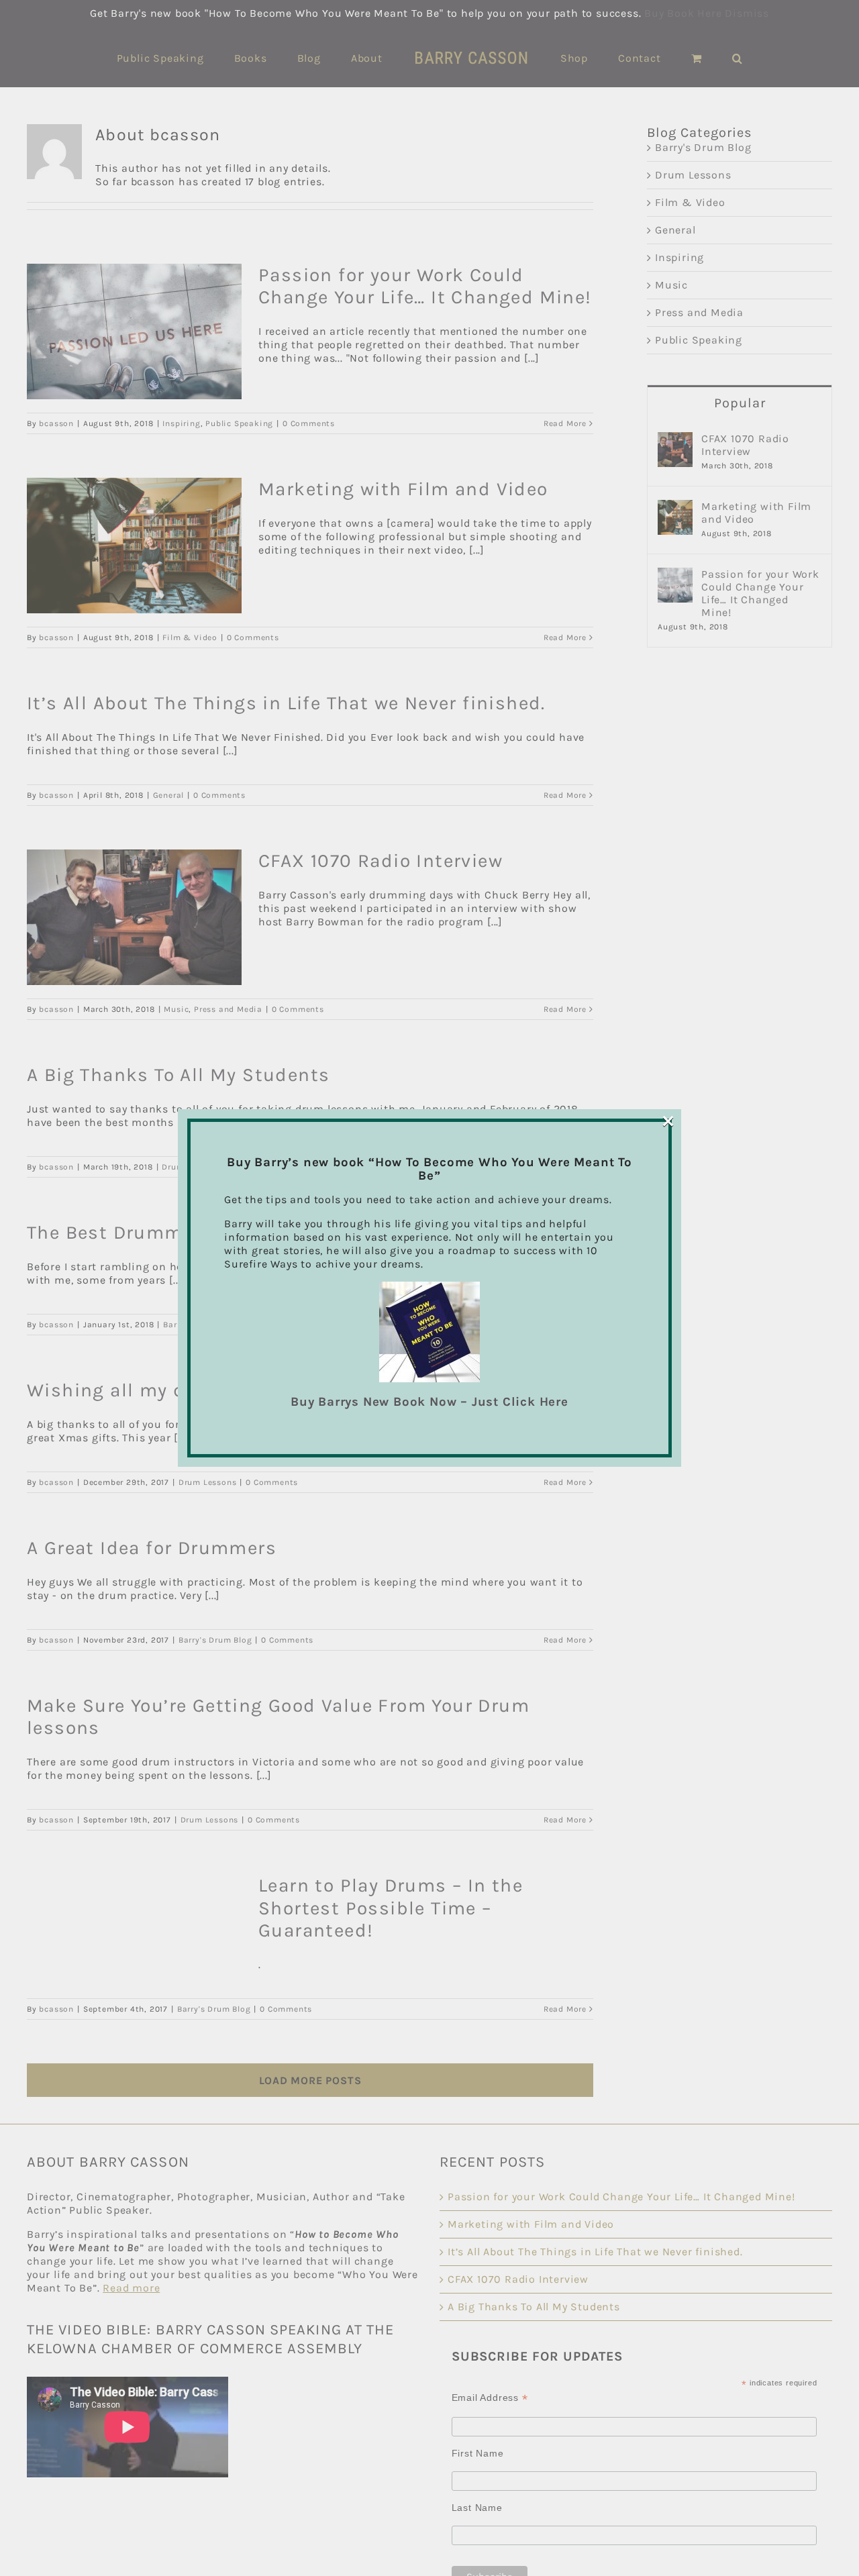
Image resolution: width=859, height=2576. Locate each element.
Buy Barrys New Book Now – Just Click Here (429, 1402)
